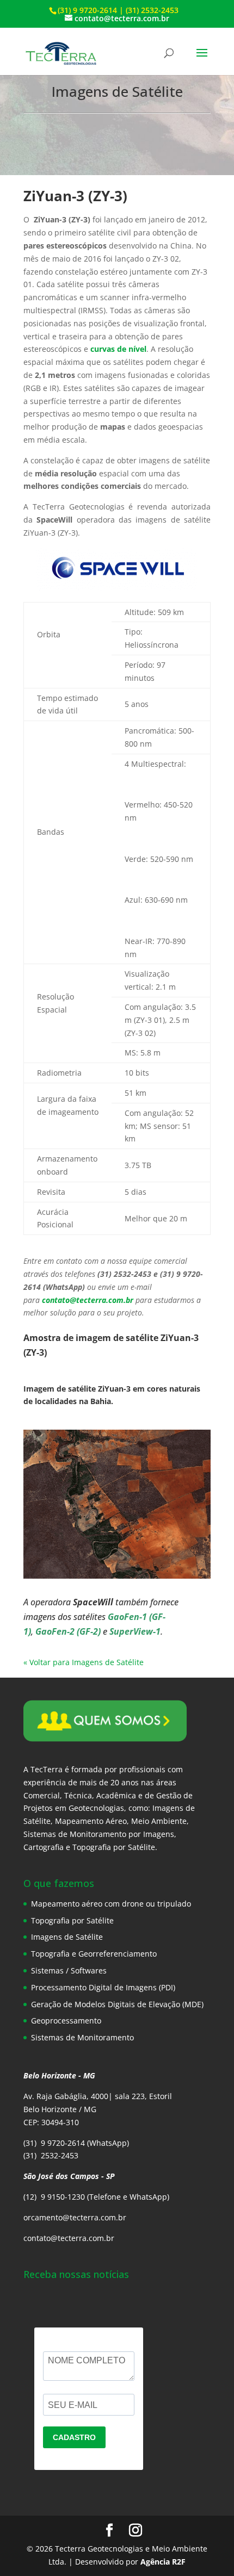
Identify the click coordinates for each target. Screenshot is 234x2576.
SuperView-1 (135, 1631)
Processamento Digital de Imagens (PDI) (103, 1987)
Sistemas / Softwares (69, 1970)
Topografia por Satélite (72, 1920)
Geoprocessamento (66, 2021)
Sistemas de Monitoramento (82, 2037)
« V (29, 1662)
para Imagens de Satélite (98, 1662)
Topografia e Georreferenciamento (94, 1954)
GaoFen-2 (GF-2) (68, 1631)
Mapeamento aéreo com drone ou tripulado (111, 1904)
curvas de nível (118, 349)
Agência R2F (163, 2562)
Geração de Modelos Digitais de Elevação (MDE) (117, 2004)
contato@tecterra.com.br (88, 1300)
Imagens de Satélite (67, 1937)
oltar (42, 1662)
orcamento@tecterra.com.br (75, 2217)
